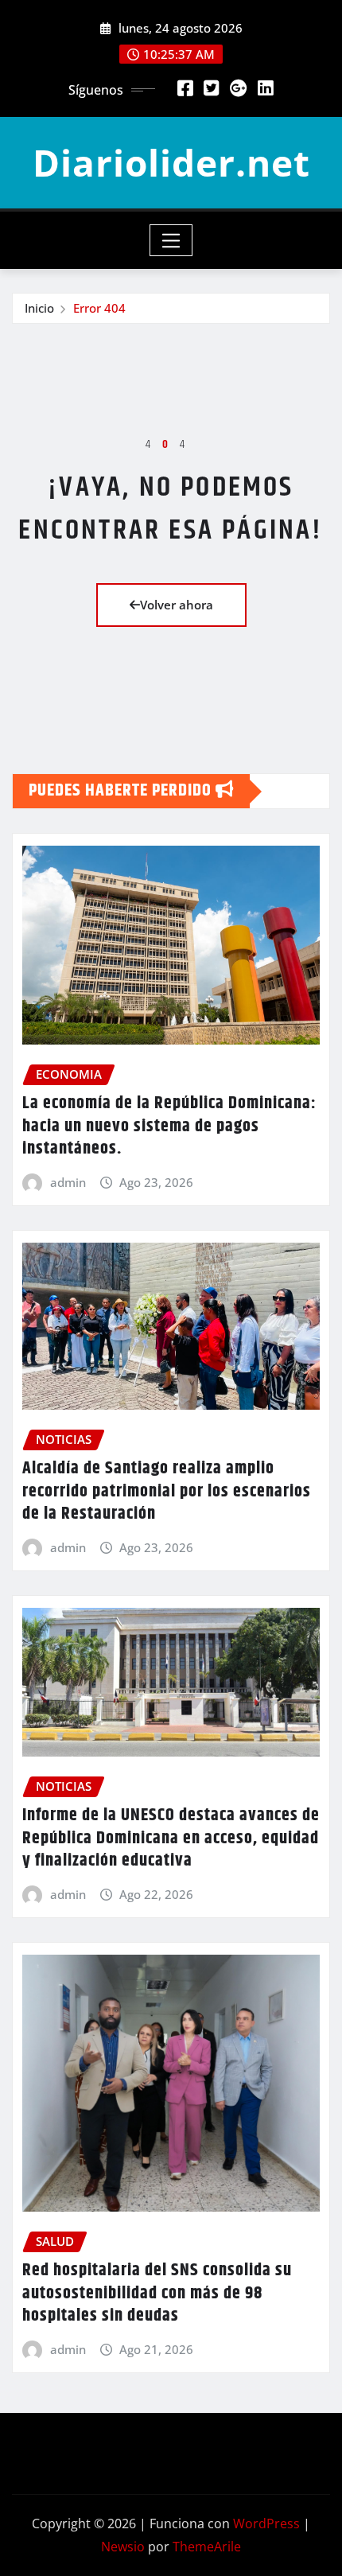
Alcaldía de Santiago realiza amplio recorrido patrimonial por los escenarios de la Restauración (167, 1491)
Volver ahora (177, 605)
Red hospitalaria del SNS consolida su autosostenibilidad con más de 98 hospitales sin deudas (157, 2293)
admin (68, 1182)
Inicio (39, 308)
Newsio (123, 2547)
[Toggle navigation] (171, 240)
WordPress (266, 2523)
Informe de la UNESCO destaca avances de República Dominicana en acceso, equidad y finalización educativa (171, 1838)
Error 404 (99, 308)
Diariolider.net (171, 162)
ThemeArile (207, 2547)
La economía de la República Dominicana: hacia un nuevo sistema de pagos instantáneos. (169, 1126)
